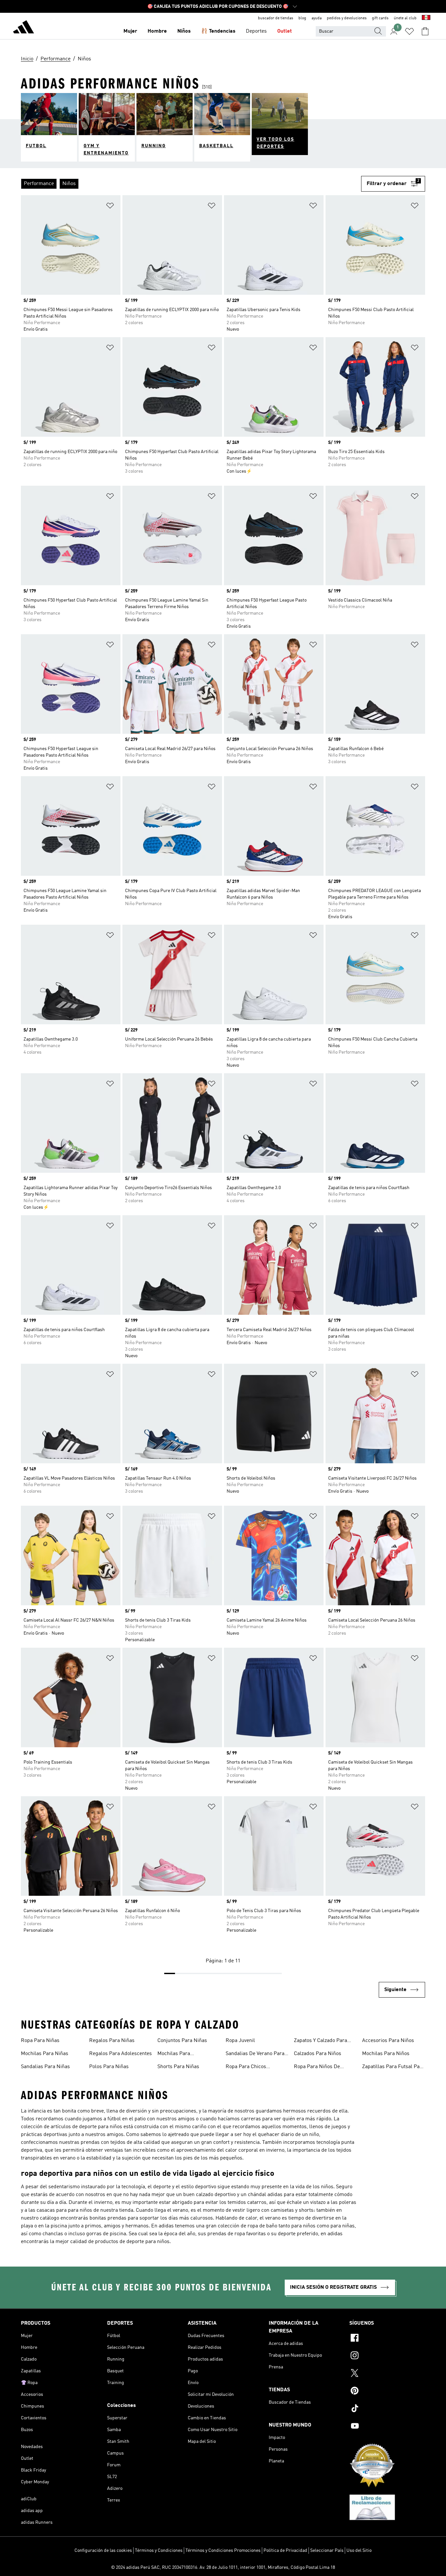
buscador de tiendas (276, 18)
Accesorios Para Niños (388, 2041)
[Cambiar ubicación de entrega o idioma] (426, 18)
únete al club (405, 18)
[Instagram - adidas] (387, 2356)
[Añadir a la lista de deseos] (110, 207)
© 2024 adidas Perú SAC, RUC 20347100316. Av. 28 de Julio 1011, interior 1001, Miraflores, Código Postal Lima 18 (223, 2568)
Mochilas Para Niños (386, 2054)
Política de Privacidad (285, 2551)
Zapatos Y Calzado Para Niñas (320, 2041)
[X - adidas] (387, 2374)
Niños (184, 31)
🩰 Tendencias (218, 31)
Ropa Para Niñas (40, 2041)
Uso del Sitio (359, 2551)
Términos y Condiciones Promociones (223, 2551)
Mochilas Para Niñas (45, 2054)
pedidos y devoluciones (347, 18)
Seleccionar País (327, 2551)
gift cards (380, 18)
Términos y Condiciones (159, 2551)
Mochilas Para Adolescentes (174, 2054)
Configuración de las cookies (103, 2551)
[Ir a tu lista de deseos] (409, 31)
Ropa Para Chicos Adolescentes (246, 2067)
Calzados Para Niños (318, 2054)
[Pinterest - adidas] (387, 2392)
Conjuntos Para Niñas (182, 2041)
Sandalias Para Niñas (45, 2067)
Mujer (130, 31)
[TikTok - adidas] (387, 2409)
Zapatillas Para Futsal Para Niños (393, 2067)
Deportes (256, 31)
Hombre (157, 31)
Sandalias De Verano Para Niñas (255, 2054)
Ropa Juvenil (240, 2041)
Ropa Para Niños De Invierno (317, 2067)
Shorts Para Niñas (178, 2067)
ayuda (317, 18)
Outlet (285, 31)
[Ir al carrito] (425, 31)
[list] (191, 184)
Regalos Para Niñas (112, 2041)
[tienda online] (24, 28)
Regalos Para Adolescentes (120, 2054)
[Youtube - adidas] (387, 2427)
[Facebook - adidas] (387, 2339)
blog (302, 18)
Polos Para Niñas (109, 2067)
